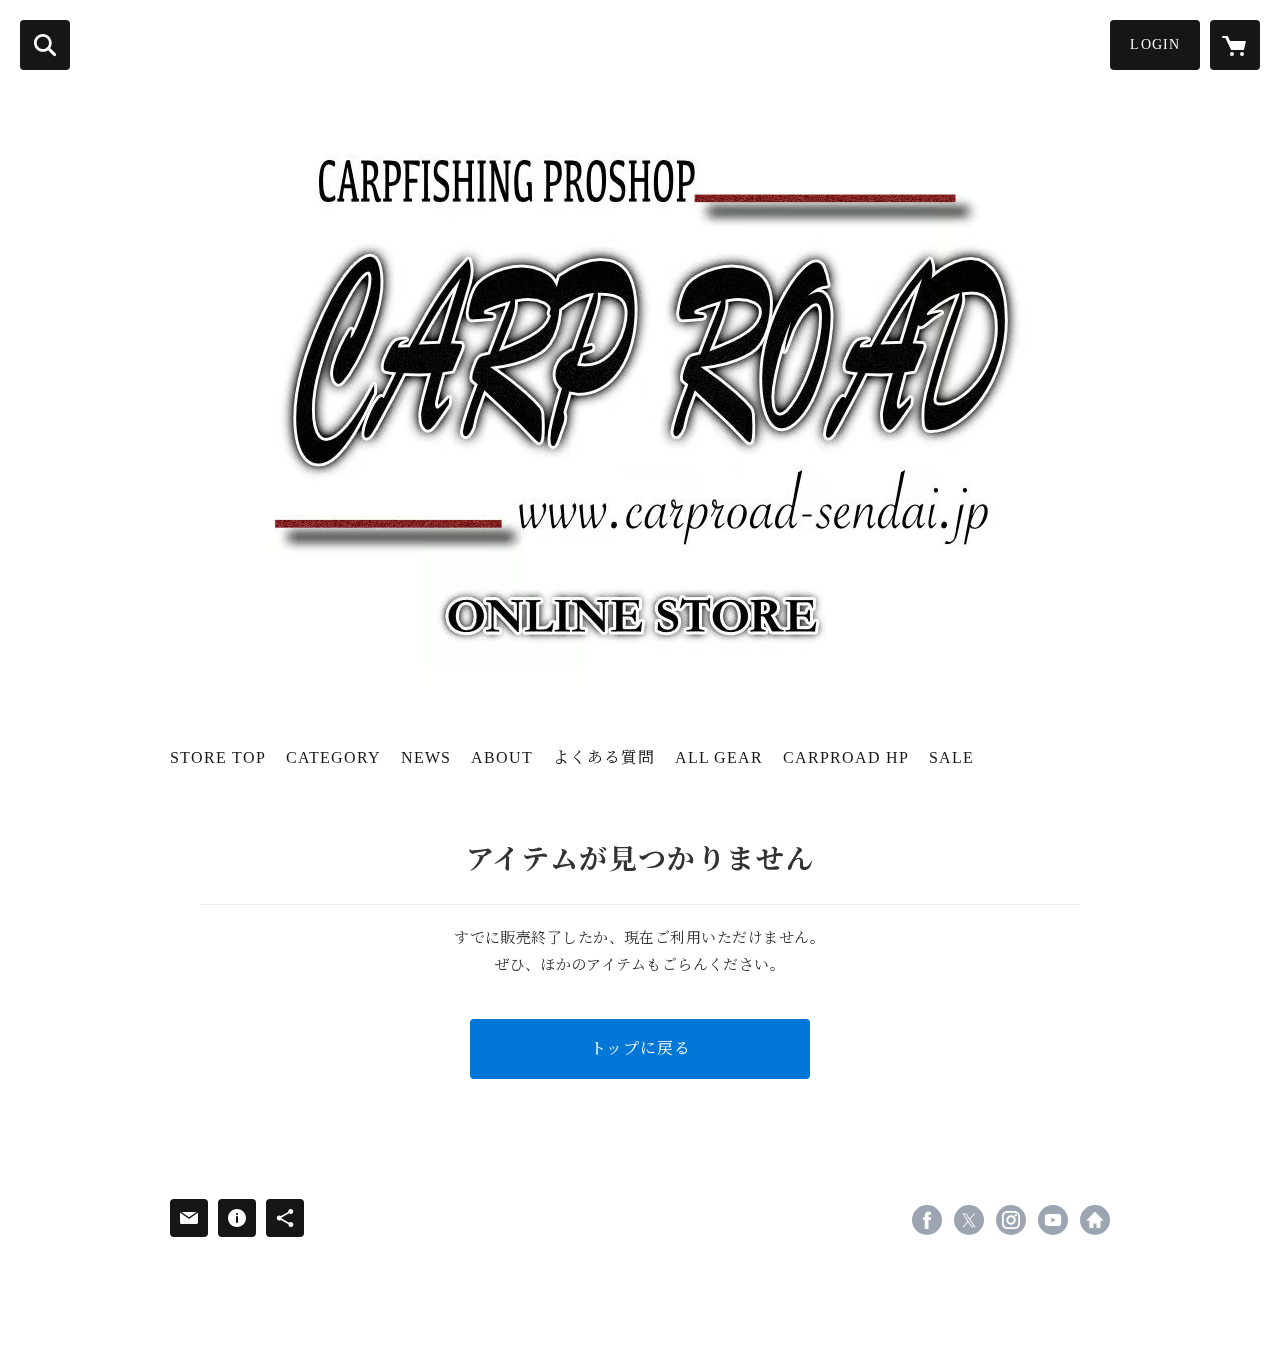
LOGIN (1155, 44)
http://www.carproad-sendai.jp (1095, 1220)
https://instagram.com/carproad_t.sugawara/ (1011, 1220)
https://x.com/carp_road (969, 1220)
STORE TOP (218, 757)
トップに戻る (640, 1048)
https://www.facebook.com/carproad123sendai (927, 1220)
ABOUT (502, 757)
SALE (951, 757)
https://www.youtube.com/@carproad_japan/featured (1053, 1220)
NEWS (426, 757)
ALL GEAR (719, 757)
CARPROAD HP (846, 757)
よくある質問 (604, 757)
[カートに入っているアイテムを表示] (1235, 45)
